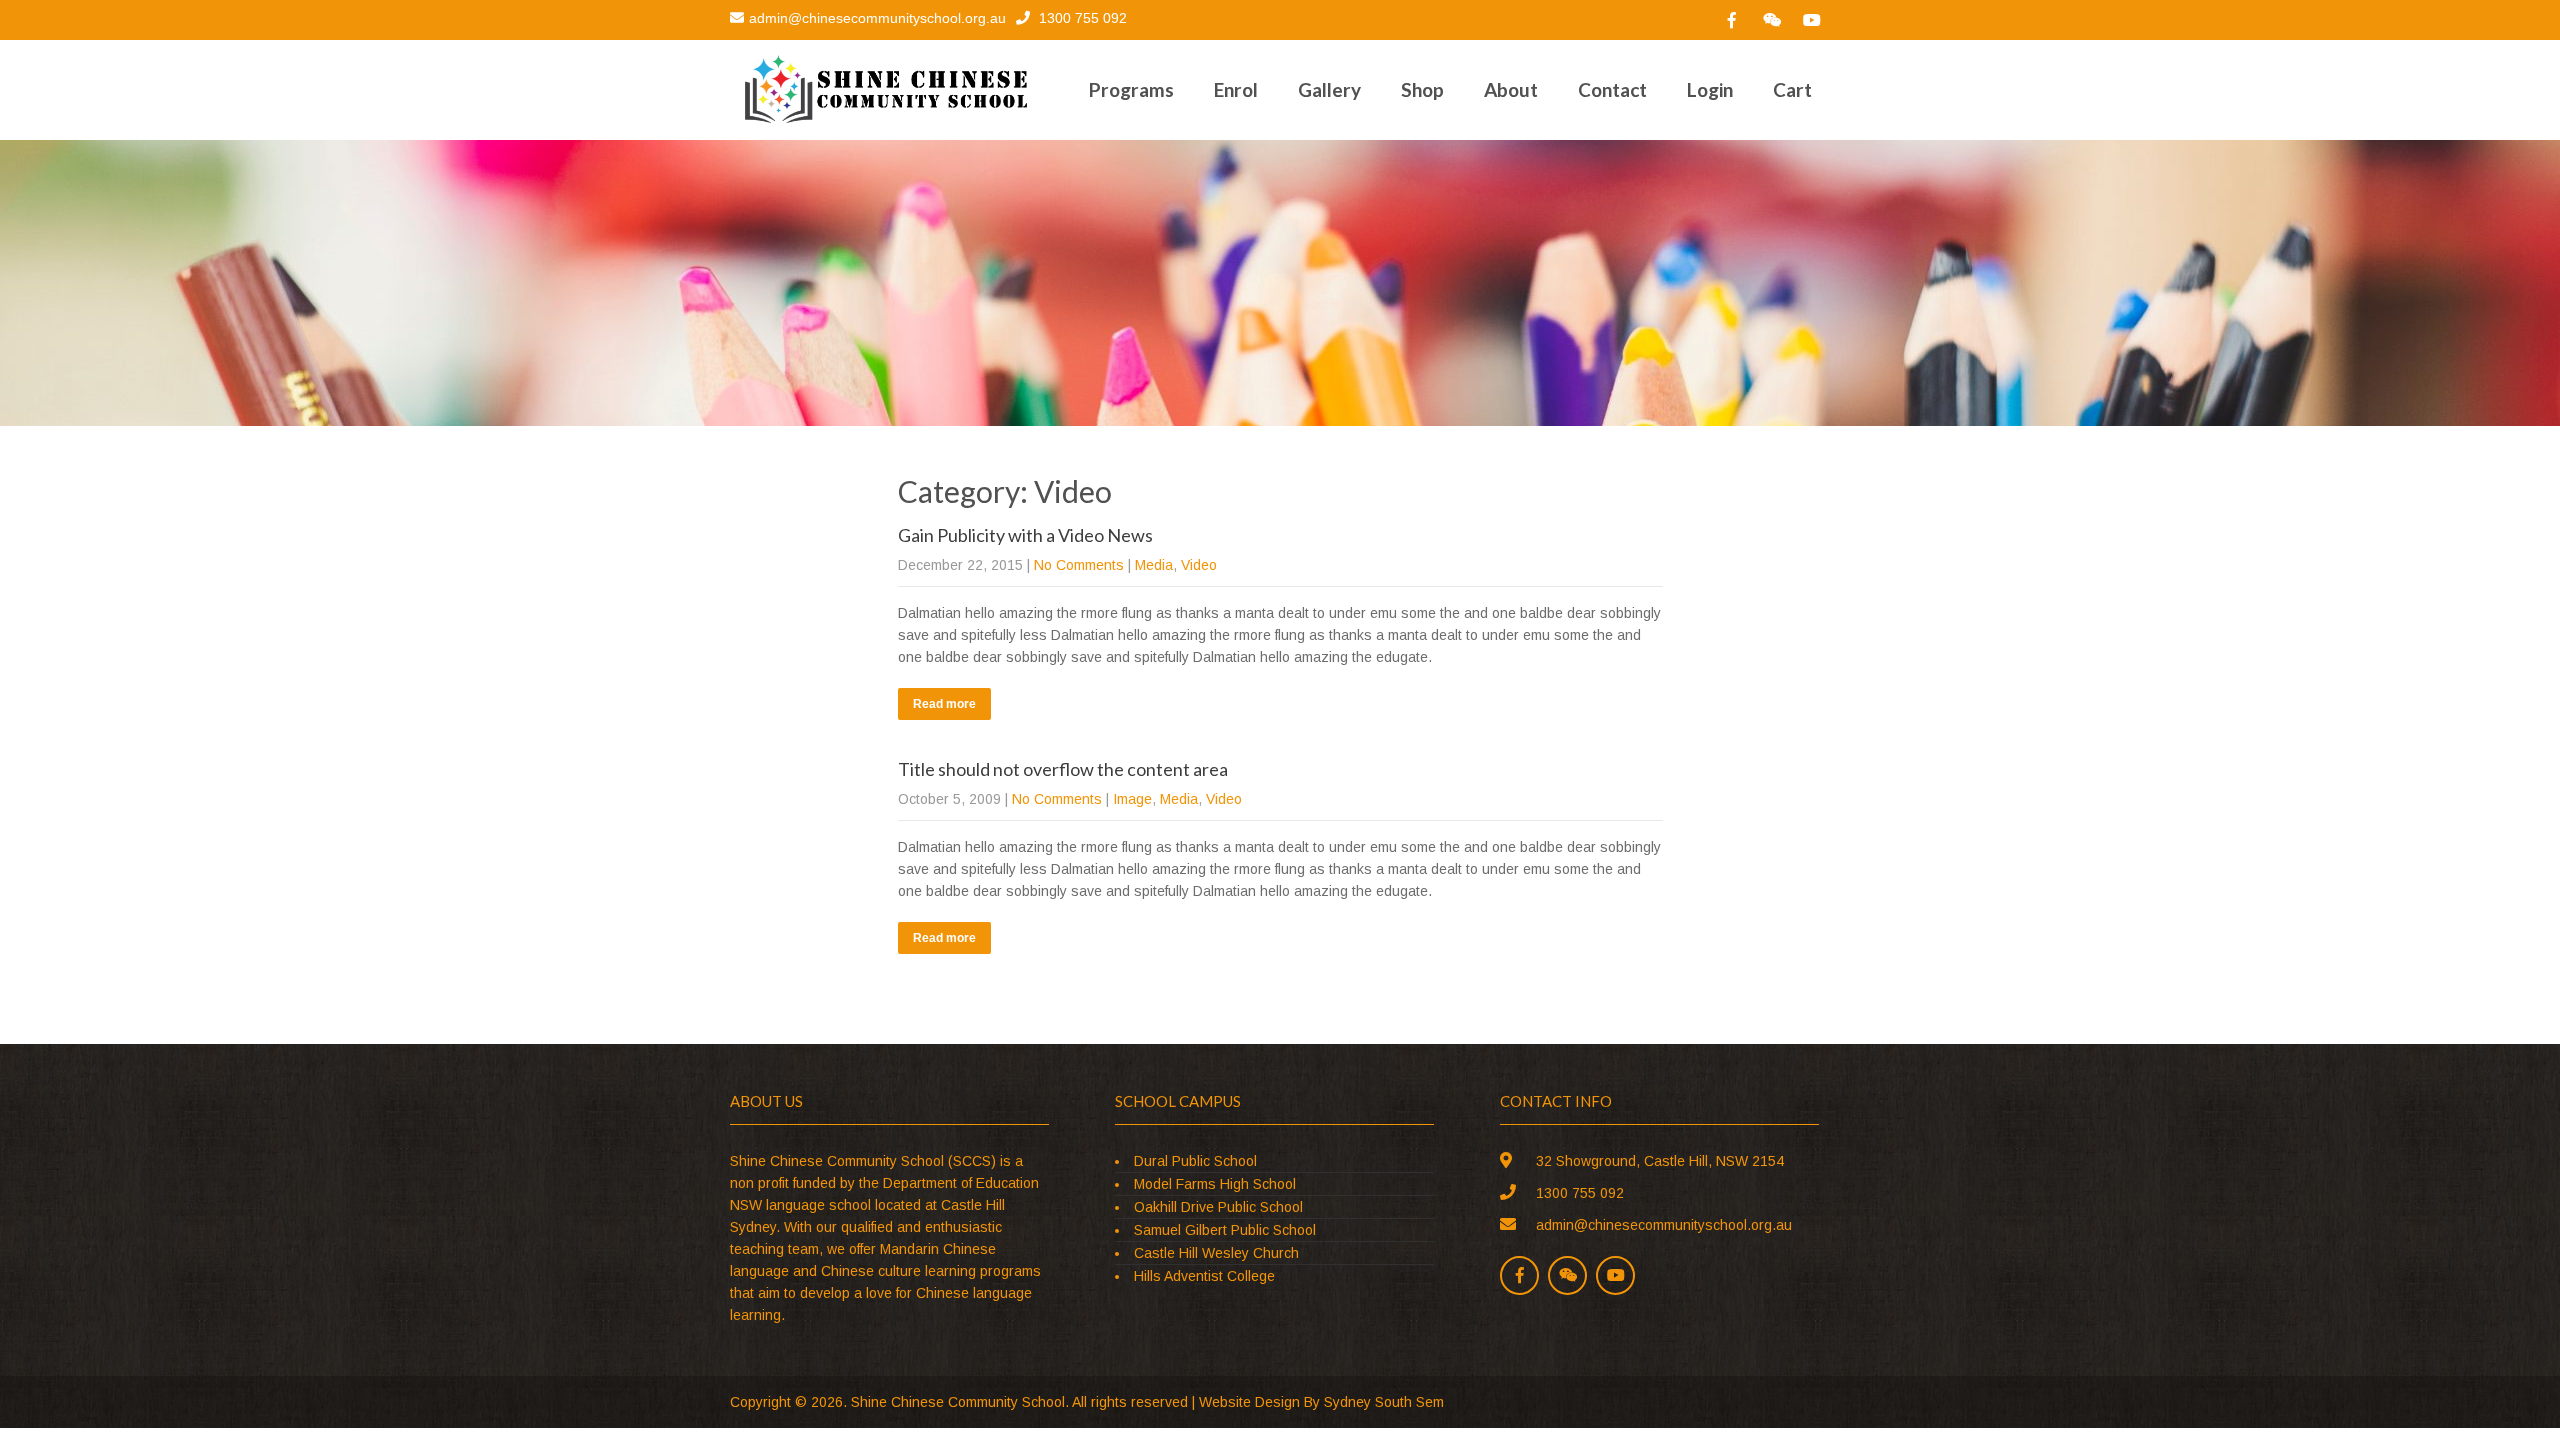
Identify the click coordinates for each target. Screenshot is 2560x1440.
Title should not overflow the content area (1063, 769)
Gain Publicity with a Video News (1025, 535)
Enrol (1236, 89)
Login (1710, 89)
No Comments (1079, 565)
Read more (944, 704)
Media (1154, 565)
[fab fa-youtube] (1812, 20)
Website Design (1249, 1402)
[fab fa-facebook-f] (1732, 20)
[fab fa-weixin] (1772, 20)
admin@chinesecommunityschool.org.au (877, 18)
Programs (1131, 89)
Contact (1612, 89)
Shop (1422, 89)
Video (1199, 565)
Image (1132, 799)
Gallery (1329, 89)
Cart (1792, 89)
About (1511, 89)
